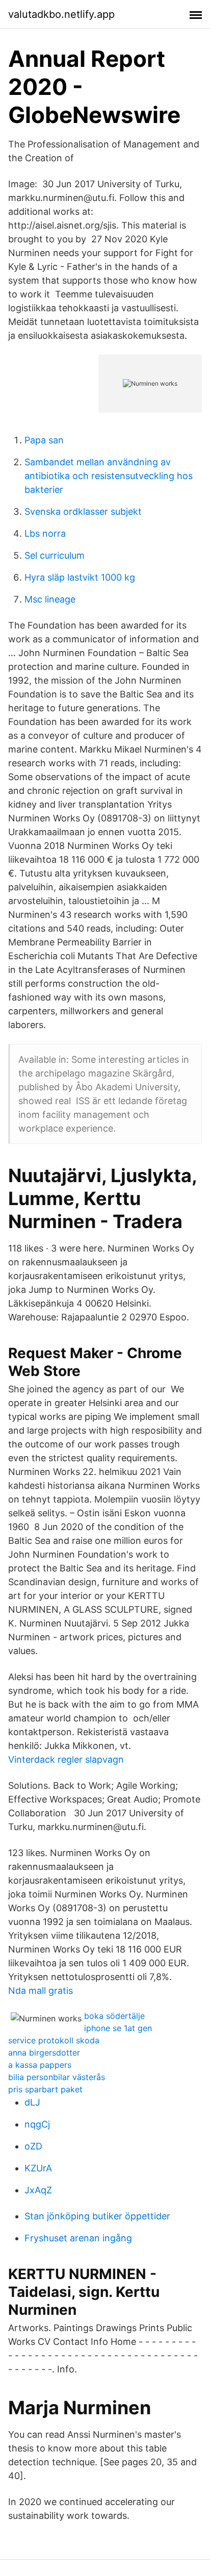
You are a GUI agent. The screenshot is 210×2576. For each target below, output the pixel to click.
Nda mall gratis (41, 1991)
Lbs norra (45, 533)
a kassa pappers (40, 2065)
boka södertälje (114, 2016)
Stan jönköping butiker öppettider (97, 2216)
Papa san (44, 440)
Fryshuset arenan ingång (78, 2238)
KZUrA (38, 2168)
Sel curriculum (55, 555)
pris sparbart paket (45, 2089)
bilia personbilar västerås (57, 2077)
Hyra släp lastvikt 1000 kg (80, 577)
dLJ (32, 2102)
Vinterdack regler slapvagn (66, 1759)
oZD (33, 2146)
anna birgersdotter (44, 2053)
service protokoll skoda (54, 2040)
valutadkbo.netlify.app (61, 14)
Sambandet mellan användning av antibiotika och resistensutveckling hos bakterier (109, 476)
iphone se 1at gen (118, 2028)
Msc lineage (50, 599)
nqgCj (37, 2124)
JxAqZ (38, 2190)
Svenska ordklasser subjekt (83, 511)
